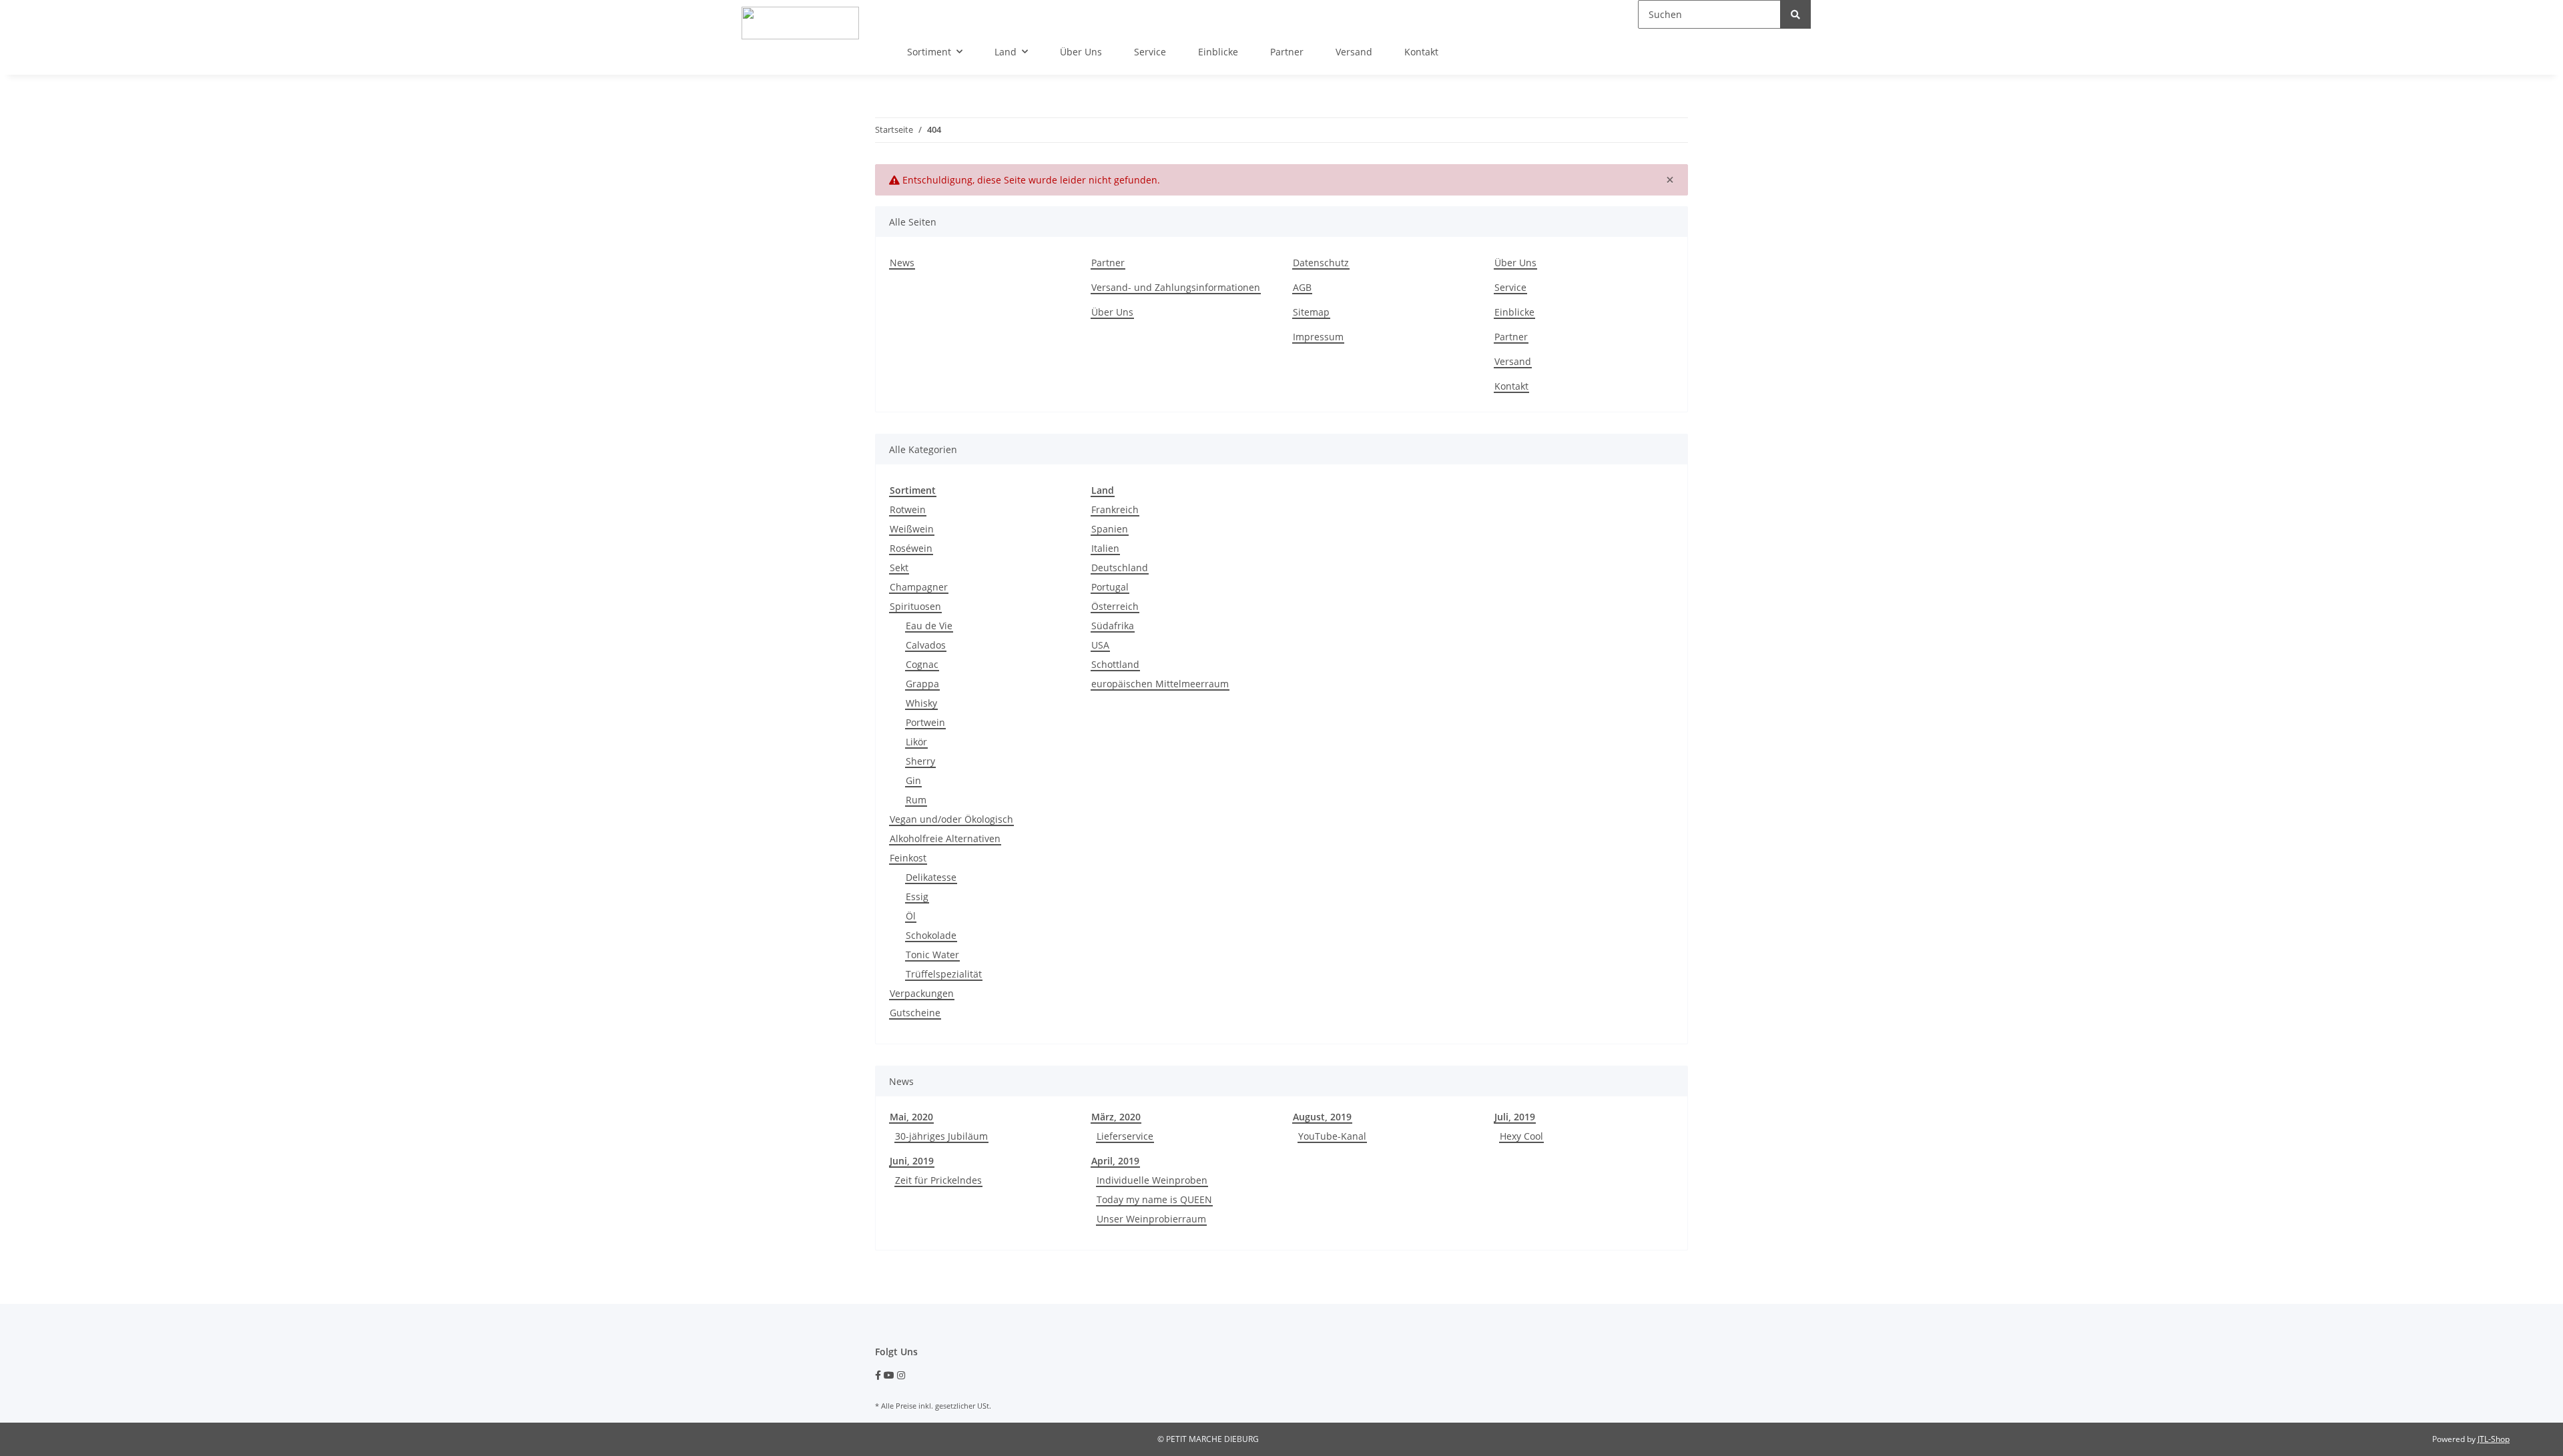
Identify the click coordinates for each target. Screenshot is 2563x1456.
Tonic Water (932, 955)
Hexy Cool (1521, 1136)
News (902, 263)
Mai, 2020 (911, 1117)
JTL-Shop (2494, 1439)
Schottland (1115, 664)
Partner (1287, 52)
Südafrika (1113, 626)
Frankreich (1115, 509)
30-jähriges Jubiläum (941, 1136)
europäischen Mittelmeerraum (1160, 684)
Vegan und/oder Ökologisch (951, 819)
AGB (1302, 287)
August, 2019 (1322, 1117)
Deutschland (1120, 568)
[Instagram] (901, 1375)
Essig (917, 896)
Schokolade (931, 935)
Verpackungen (922, 993)
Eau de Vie (929, 626)
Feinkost (908, 858)
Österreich (1115, 606)
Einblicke (1218, 52)
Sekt (899, 568)
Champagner (919, 587)
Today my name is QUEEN (1154, 1199)
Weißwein (912, 529)
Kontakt (1421, 52)
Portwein (925, 722)
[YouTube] (889, 1375)
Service (1150, 52)
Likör (916, 742)
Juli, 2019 (1515, 1117)
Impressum (1318, 337)
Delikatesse (931, 877)
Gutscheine (915, 1013)
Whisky (921, 703)
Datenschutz (1321, 263)
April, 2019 (1115, 1161)
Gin (913, 780)
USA (1100, 645)
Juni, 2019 (912, 1161)
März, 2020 (1116, 1117)
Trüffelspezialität (944, 974)
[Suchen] (1795, 14)
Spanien (1110, 529)
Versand (1354, 52)
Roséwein (911, 548)
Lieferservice (1125, 1136)
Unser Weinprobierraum (1151, 1219)
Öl (911, 916)
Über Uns (1081, 52)
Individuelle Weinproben (1152, 1180)
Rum (916, 800)
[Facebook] (878, 1375)
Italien (1105, 548)
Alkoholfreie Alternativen (945, 838)
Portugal (1110, 587)
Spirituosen (915, 606)
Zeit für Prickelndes (938, 1180)
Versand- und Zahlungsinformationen (1176, 287)
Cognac (922, 664)
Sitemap (1311, 312)
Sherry (920, 761)
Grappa (922, 684)
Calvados (926, 645)
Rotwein (908, 509)
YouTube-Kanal (1332, 1136)
